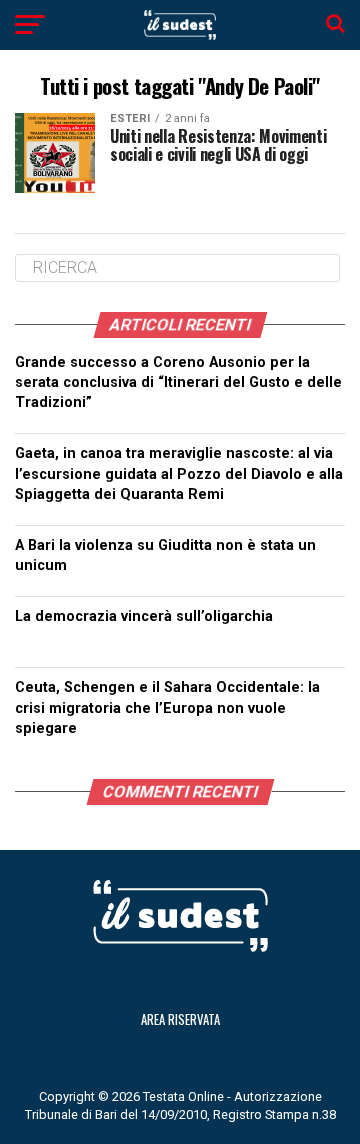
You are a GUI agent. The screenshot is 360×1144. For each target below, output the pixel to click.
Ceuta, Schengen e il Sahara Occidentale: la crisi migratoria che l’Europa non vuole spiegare (167, 707)
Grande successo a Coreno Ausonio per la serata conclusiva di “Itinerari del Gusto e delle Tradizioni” (178, 382)
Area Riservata (180, 1019)
